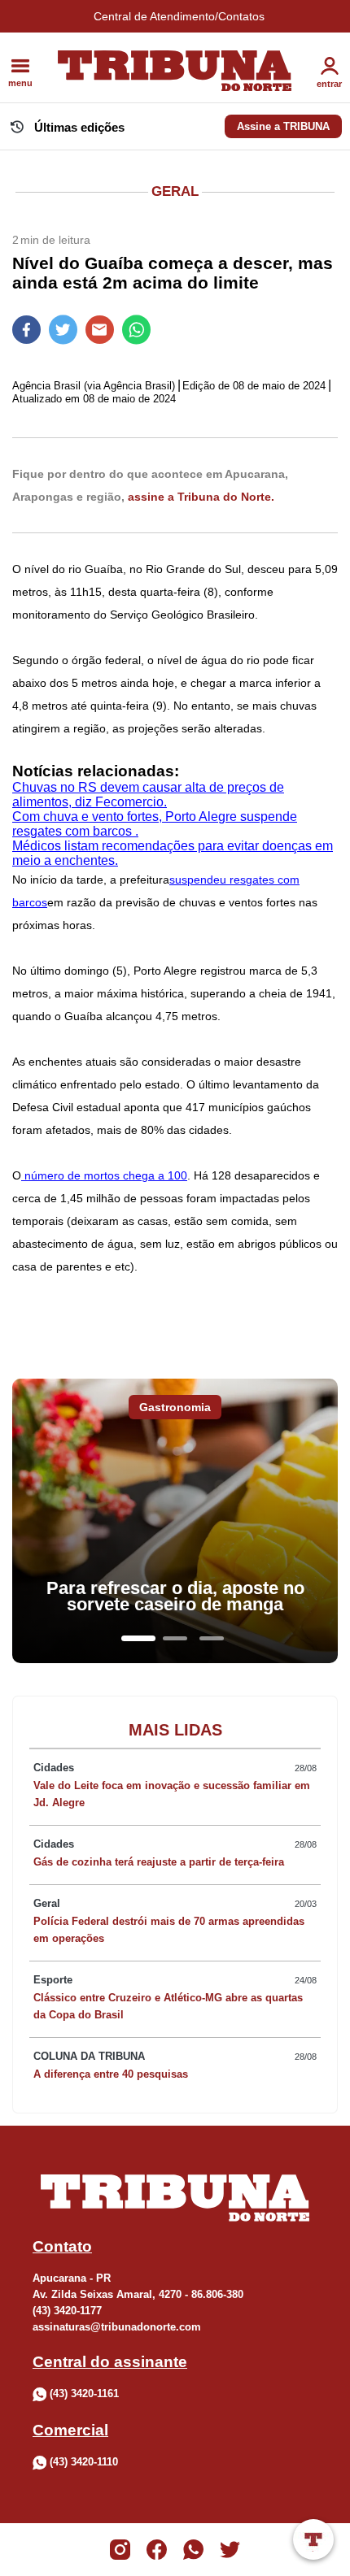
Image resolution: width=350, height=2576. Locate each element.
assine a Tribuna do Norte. (201, 497)
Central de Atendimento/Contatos (179, 16)
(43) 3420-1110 (84, 2463)
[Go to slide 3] (212, 1638)
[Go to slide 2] (175, 1638)
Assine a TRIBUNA (283, 126)
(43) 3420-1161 (84, 2394)
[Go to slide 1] (138, 1638)
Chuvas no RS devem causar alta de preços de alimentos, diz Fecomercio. (148, 795)
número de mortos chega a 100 (104, 1175)
